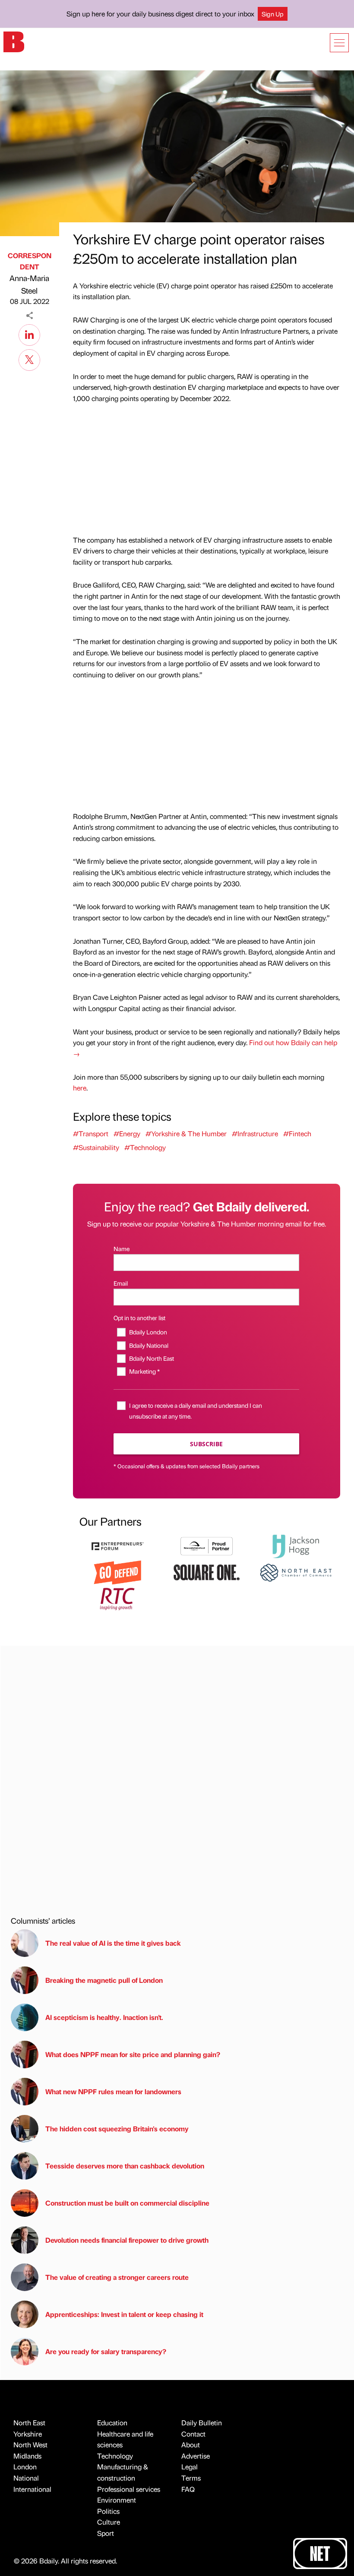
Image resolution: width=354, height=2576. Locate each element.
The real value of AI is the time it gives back (115, 1943)
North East (29, 2423)
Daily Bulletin (202, 2423)
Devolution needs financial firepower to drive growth (127, 2240)
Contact (193, 2434)
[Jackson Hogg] (296, 1545)
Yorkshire (28, 2434)
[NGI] (206, 1545)
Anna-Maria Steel (29, 284)
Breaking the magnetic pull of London (104, 1980)
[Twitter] (29, 359)
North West (30, 2445)
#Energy (127, 1133)
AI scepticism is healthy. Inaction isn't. (104, 2017)
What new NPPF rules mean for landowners (113, 2091)
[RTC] (117, 1598)
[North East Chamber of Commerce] (296, 1572)
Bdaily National (149, 1345)
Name (122, 1248)
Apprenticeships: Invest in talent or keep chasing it (124, 2314)
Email (121, 1283)
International (32, 2489)
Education (112, 2423)
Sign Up (273, 14)
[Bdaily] (14, 41)
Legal (190, 2467)
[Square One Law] (206, 1572)
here (80, 1088)
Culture (109, 2522)
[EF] (117, 1545)
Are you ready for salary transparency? (106, 2351)
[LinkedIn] (29, 334)
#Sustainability (96, 1147)
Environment (117, 2500)
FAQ (188, 2489)
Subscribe (206, 1444)
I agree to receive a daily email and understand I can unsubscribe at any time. (196, 1411)
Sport (106, 2533)
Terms (191, 2478)
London (25, 2467)
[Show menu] (339, 43)
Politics (108, 2511)
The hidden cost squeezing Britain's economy (117, 2129)
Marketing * (144, 1371)
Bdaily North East (151, 1358)
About (191, 2445)
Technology (115, 2456)
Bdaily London (148, 1332)
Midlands (27, 2456)
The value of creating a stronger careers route (117, 2277)
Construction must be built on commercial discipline (127, 2203)
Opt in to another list (139, 1318)
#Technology (145, 1147)
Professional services (129, 2489)
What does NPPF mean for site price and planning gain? (133, 2054)
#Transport (91, 1133)
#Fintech (297, 1133)
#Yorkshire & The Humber (186, 1133)
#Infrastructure (255, 1133)
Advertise (196, 2456)
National (26, 2478)
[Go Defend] (117, 1572)
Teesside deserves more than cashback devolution (125, 2166)
